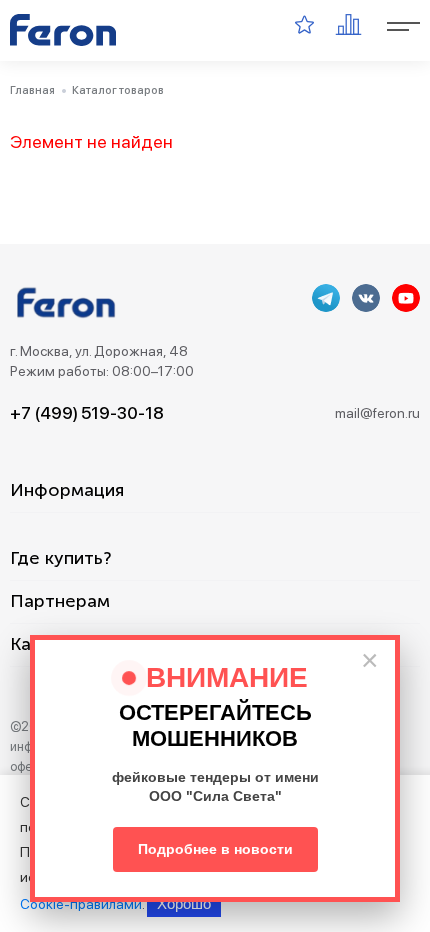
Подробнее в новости (215, 849)
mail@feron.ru (377, 413)
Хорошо (184, 903)
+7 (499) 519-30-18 (87, 413)
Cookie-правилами (81, 904)
